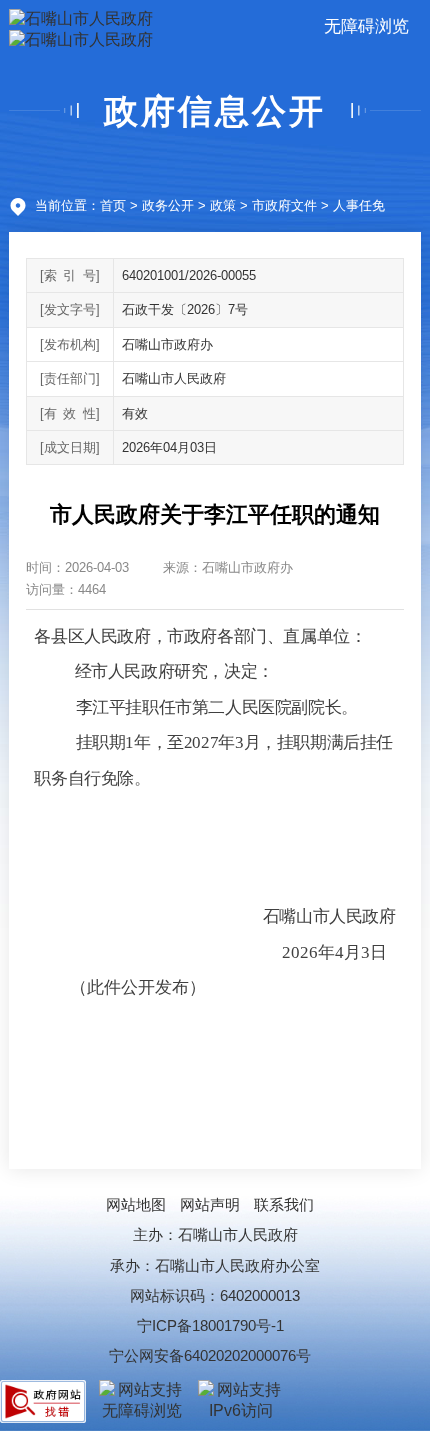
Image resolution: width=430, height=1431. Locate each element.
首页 (113, 205)
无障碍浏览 (366, 26)
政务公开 (168, 205)
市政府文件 (284, 205)
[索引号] (70, 275)
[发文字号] (70, 309)
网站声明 (210, 1204)
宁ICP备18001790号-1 (210, 1325)
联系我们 (284, 1204)
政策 (223, 205)
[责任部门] (70, 378)
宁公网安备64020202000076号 (210, 1355)
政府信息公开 (215, 111)
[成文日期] (70, 447)
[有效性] (70, 413)
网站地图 (136, 1204)
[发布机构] (70, 344)
